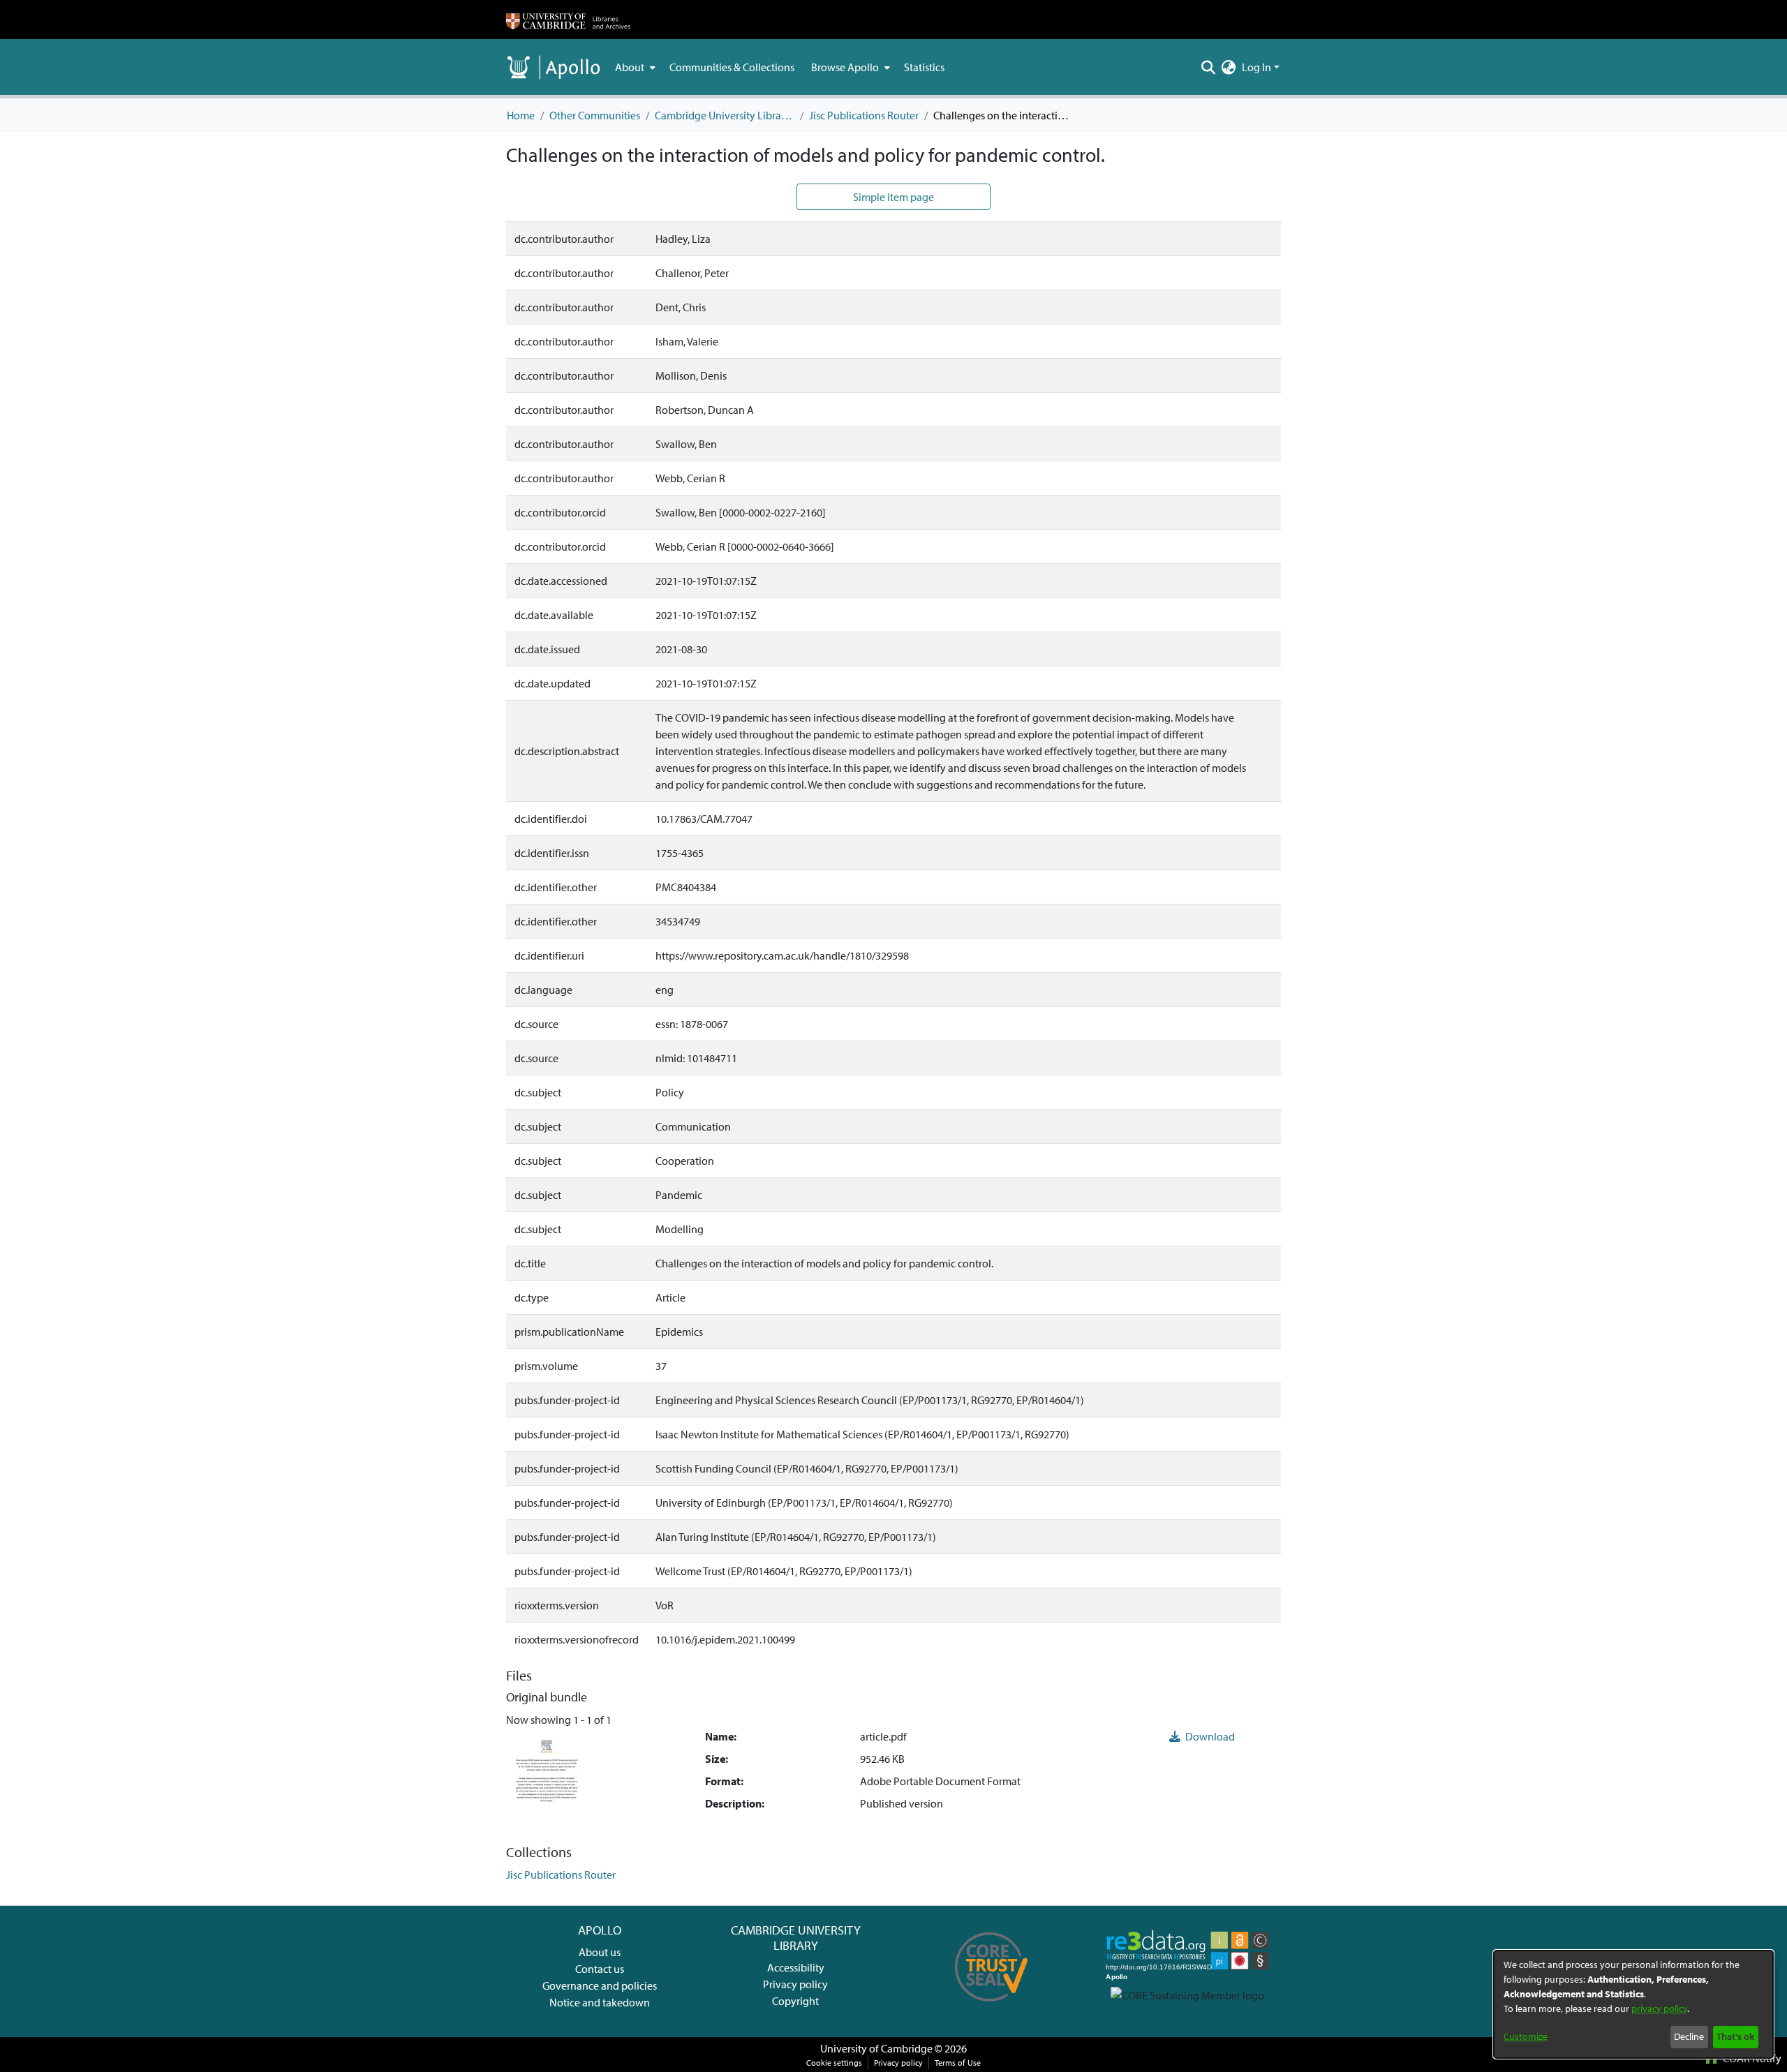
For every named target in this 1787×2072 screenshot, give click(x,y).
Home (521, 115)
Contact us (600, 1969)
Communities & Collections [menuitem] (732, 67)
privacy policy (1659, 2008)
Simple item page (893, 197)
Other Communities (595, 115)
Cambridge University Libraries (725, 115)
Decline (1689, 2036)
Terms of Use (958, 2063)
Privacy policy (795, 1984)
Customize (1526, 2036)
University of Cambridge (876, 2048)
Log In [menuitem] (1256, 67)
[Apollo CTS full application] (992, 2006)
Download (1209, 1736)
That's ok (1735, 2036)
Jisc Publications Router (864, 115)
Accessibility (796, 1967)
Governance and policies (600, 1985)
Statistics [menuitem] (924, 67)
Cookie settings (834, 2063)
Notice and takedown (600, 2002)
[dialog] (1633, 2004)
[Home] (568, 20)
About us (600, 1952)
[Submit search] (1209, 67)
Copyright (795, 2001)
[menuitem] (634, 67)
